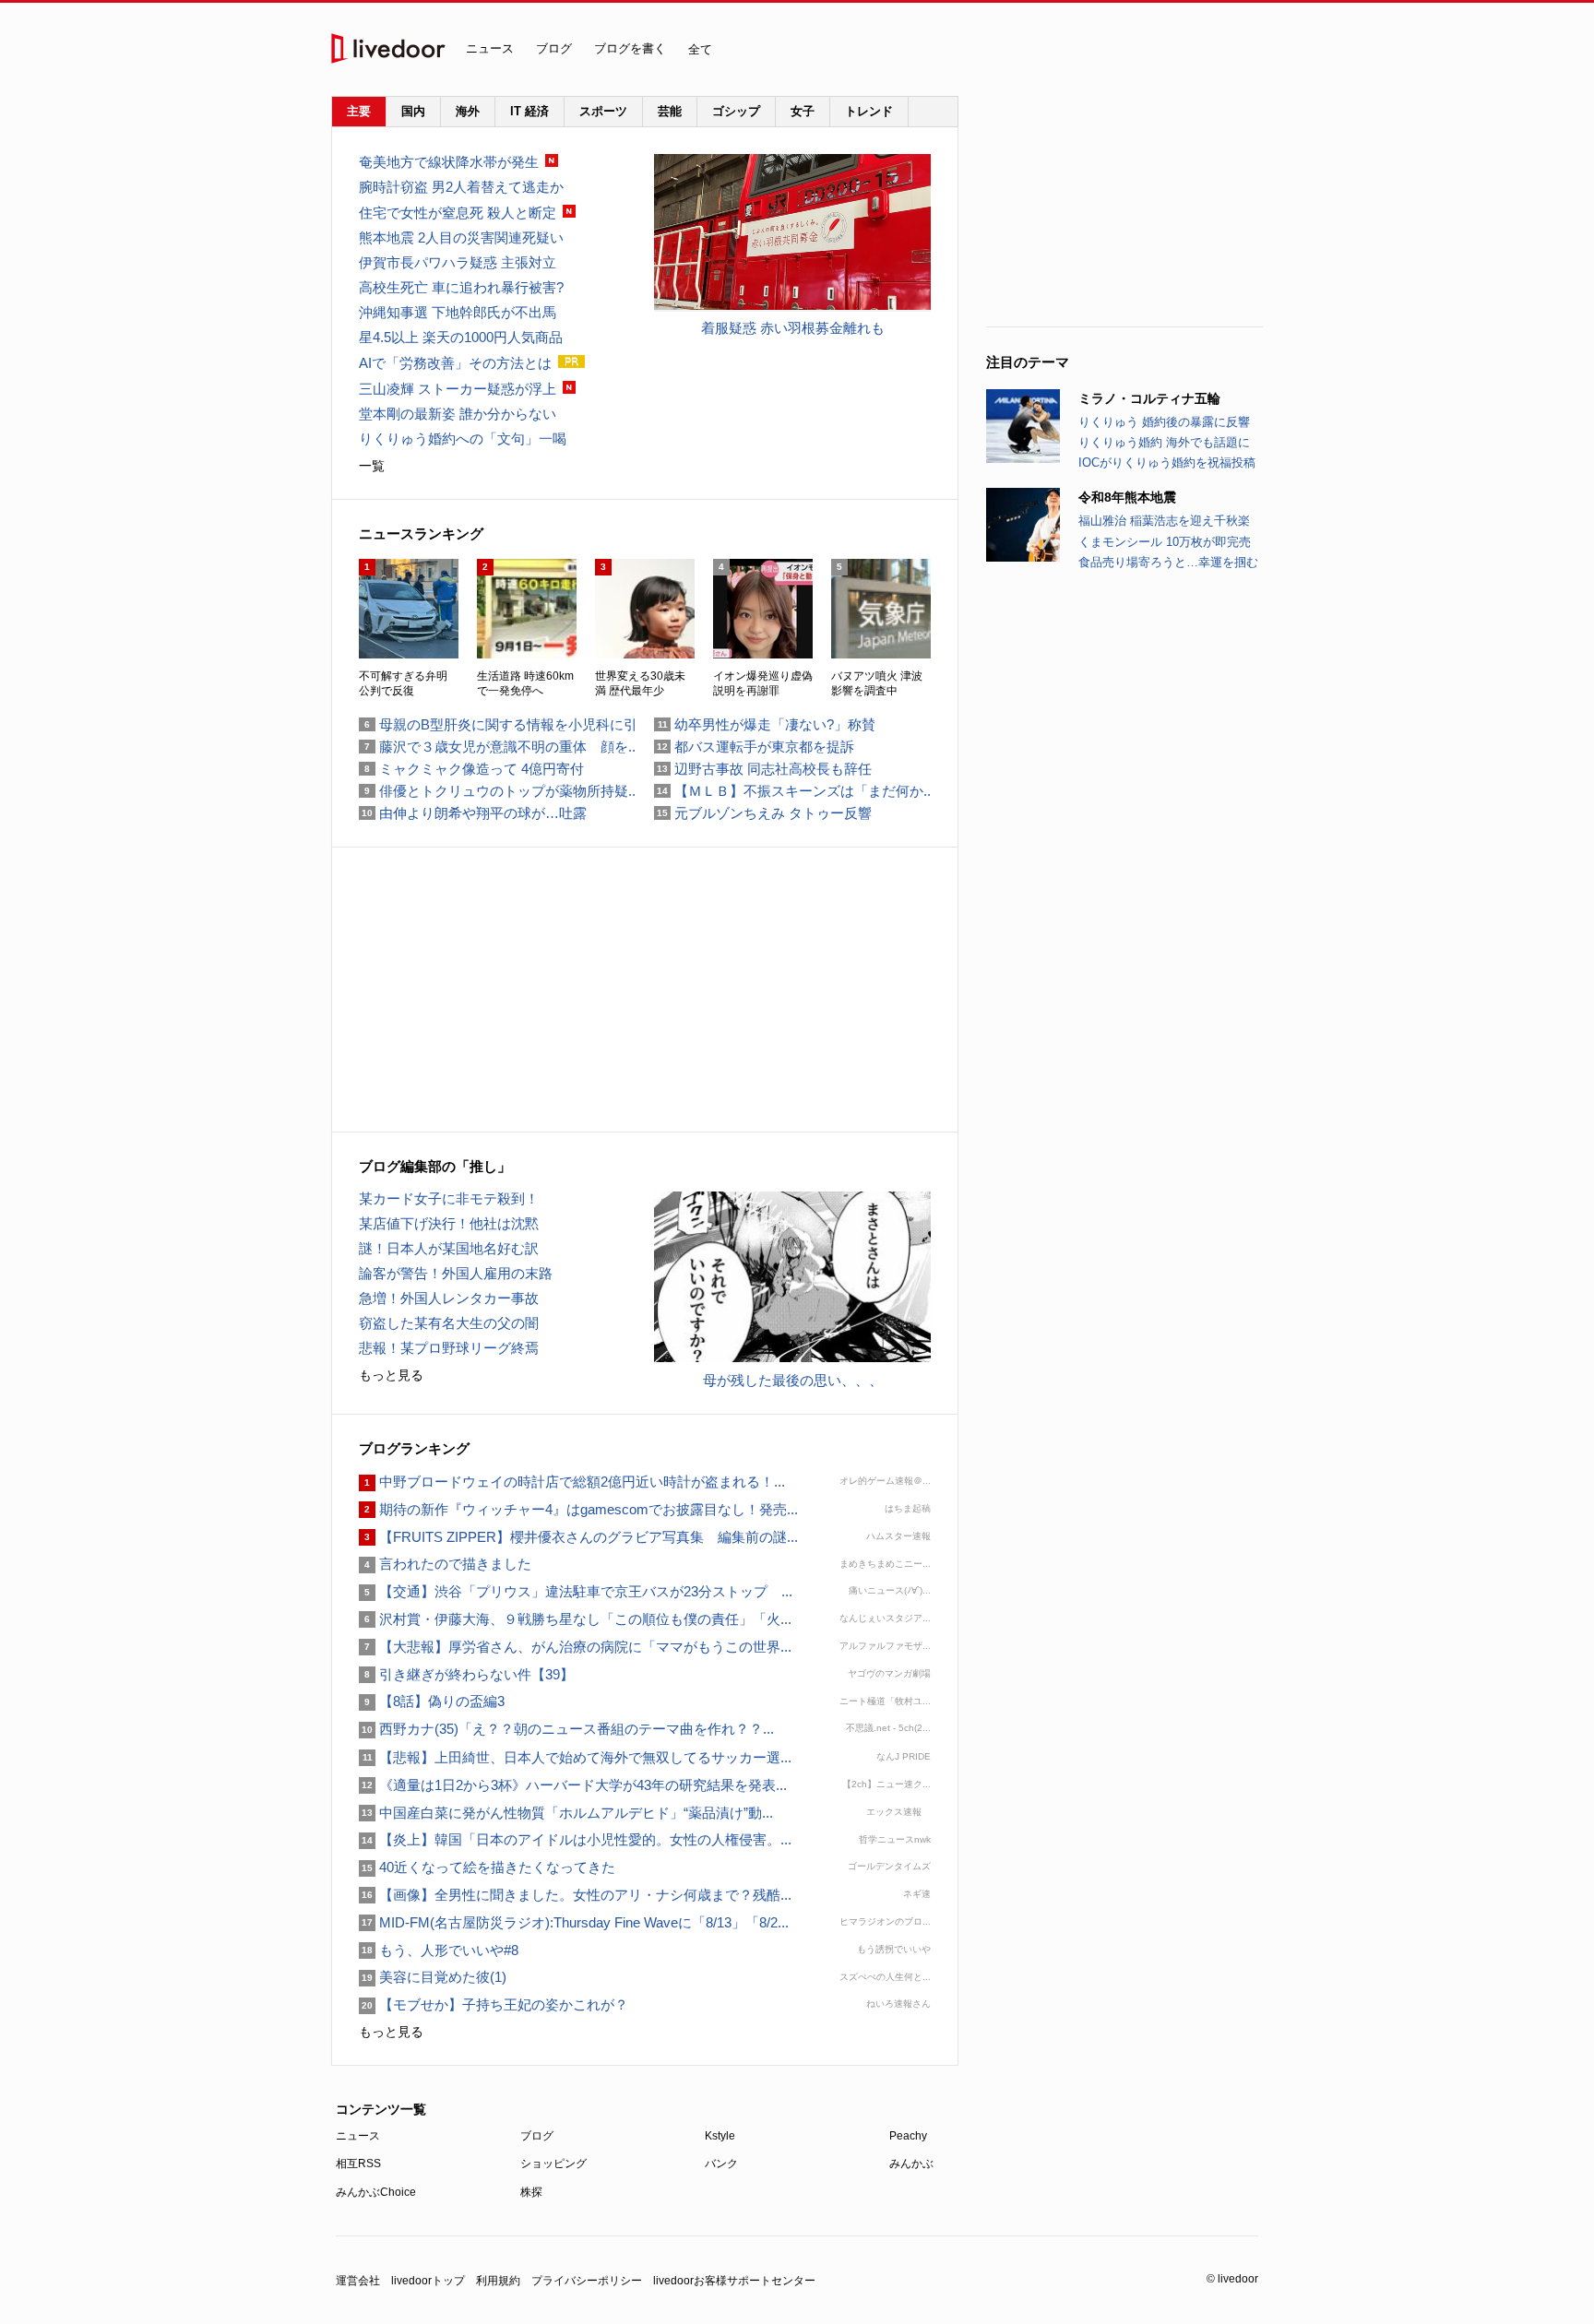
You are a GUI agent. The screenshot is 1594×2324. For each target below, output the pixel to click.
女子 (803, 111)
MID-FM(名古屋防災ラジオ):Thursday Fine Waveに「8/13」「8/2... (574, 1922)
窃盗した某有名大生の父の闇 (449, 1323)
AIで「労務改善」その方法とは (455, 363)
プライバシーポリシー (587, 2281)
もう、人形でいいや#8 (439, 1950)
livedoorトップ (428, 2281)
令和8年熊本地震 (1127, 497)
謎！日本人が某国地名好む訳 (449, 1248)
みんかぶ (911, 2164)
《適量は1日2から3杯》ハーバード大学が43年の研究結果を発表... (573, 1785)
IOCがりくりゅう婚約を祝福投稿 (1167, 462)
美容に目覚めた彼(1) (433, 1977)
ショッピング (553, 2164)
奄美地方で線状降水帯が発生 (449, 162)
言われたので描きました (445, 1564)
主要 (359, 111)
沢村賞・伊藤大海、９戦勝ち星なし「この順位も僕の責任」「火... (575, 1619)
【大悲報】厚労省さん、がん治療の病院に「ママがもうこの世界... (575, 1647)
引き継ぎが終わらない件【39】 (466, 1674)
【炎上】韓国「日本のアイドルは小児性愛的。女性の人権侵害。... (575, 1839)
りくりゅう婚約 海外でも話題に (1164, 442)
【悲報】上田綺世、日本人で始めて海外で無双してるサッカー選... (575, 1757)
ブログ (554, 48)
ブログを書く (630, 48)
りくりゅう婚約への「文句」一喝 (463, 439)
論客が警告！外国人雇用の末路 (456, 1273)
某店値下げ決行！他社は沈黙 (449, 1223)
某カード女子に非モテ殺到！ (449, 1198)
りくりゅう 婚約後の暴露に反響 (1164, 422)
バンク (721, 2164)
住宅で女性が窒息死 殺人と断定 (458, 213)
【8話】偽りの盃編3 (432, 1701)
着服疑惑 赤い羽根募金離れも (793, 328)
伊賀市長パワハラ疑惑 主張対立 (458, 262)
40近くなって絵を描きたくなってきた (487, 1867)
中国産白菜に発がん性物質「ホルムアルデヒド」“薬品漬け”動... (566, 1813)
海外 (468, 111)
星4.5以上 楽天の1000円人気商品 (461, 337)
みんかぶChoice (376, 2192)
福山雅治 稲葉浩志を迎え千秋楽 (1164, 521)
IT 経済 (529, 111)
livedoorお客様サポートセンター (734, 2281)
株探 (531, 2192)
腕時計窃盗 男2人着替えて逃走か (461, 187)
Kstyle (720, 2136)
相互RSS (358, 2164)
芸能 (670, 111)
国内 (413, 111)
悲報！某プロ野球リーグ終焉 (449, 1348)
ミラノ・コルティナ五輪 (1149, 398)
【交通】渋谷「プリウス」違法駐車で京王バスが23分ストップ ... (576, 1591)
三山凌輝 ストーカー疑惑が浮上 (458, 389)
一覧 (372, 466)
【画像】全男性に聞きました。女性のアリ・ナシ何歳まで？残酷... (575, 1895)
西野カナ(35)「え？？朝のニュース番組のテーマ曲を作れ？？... (566, 1729)
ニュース (490, 48)
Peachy (908, 2136)
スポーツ (603, 111)
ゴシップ (736, 111)
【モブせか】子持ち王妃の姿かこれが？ (494, 2004)
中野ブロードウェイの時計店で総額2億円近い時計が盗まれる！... (572, 1482)
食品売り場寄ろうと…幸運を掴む (1168, 562)
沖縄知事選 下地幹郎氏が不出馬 (458, 312)
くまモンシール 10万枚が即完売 (1165, 542)
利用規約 (498, 2281)
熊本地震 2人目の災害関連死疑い (461, 237)
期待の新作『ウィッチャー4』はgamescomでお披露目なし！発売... (578, 1509)
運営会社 (358, 2281)
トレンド (869, 111)
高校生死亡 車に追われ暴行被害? (461, 287)
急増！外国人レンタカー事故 (449, 1298)
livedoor (388, 48)
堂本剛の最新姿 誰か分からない (458, 414)
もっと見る (391, 1375)
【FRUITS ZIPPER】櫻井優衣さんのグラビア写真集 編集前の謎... (578, 1537)
